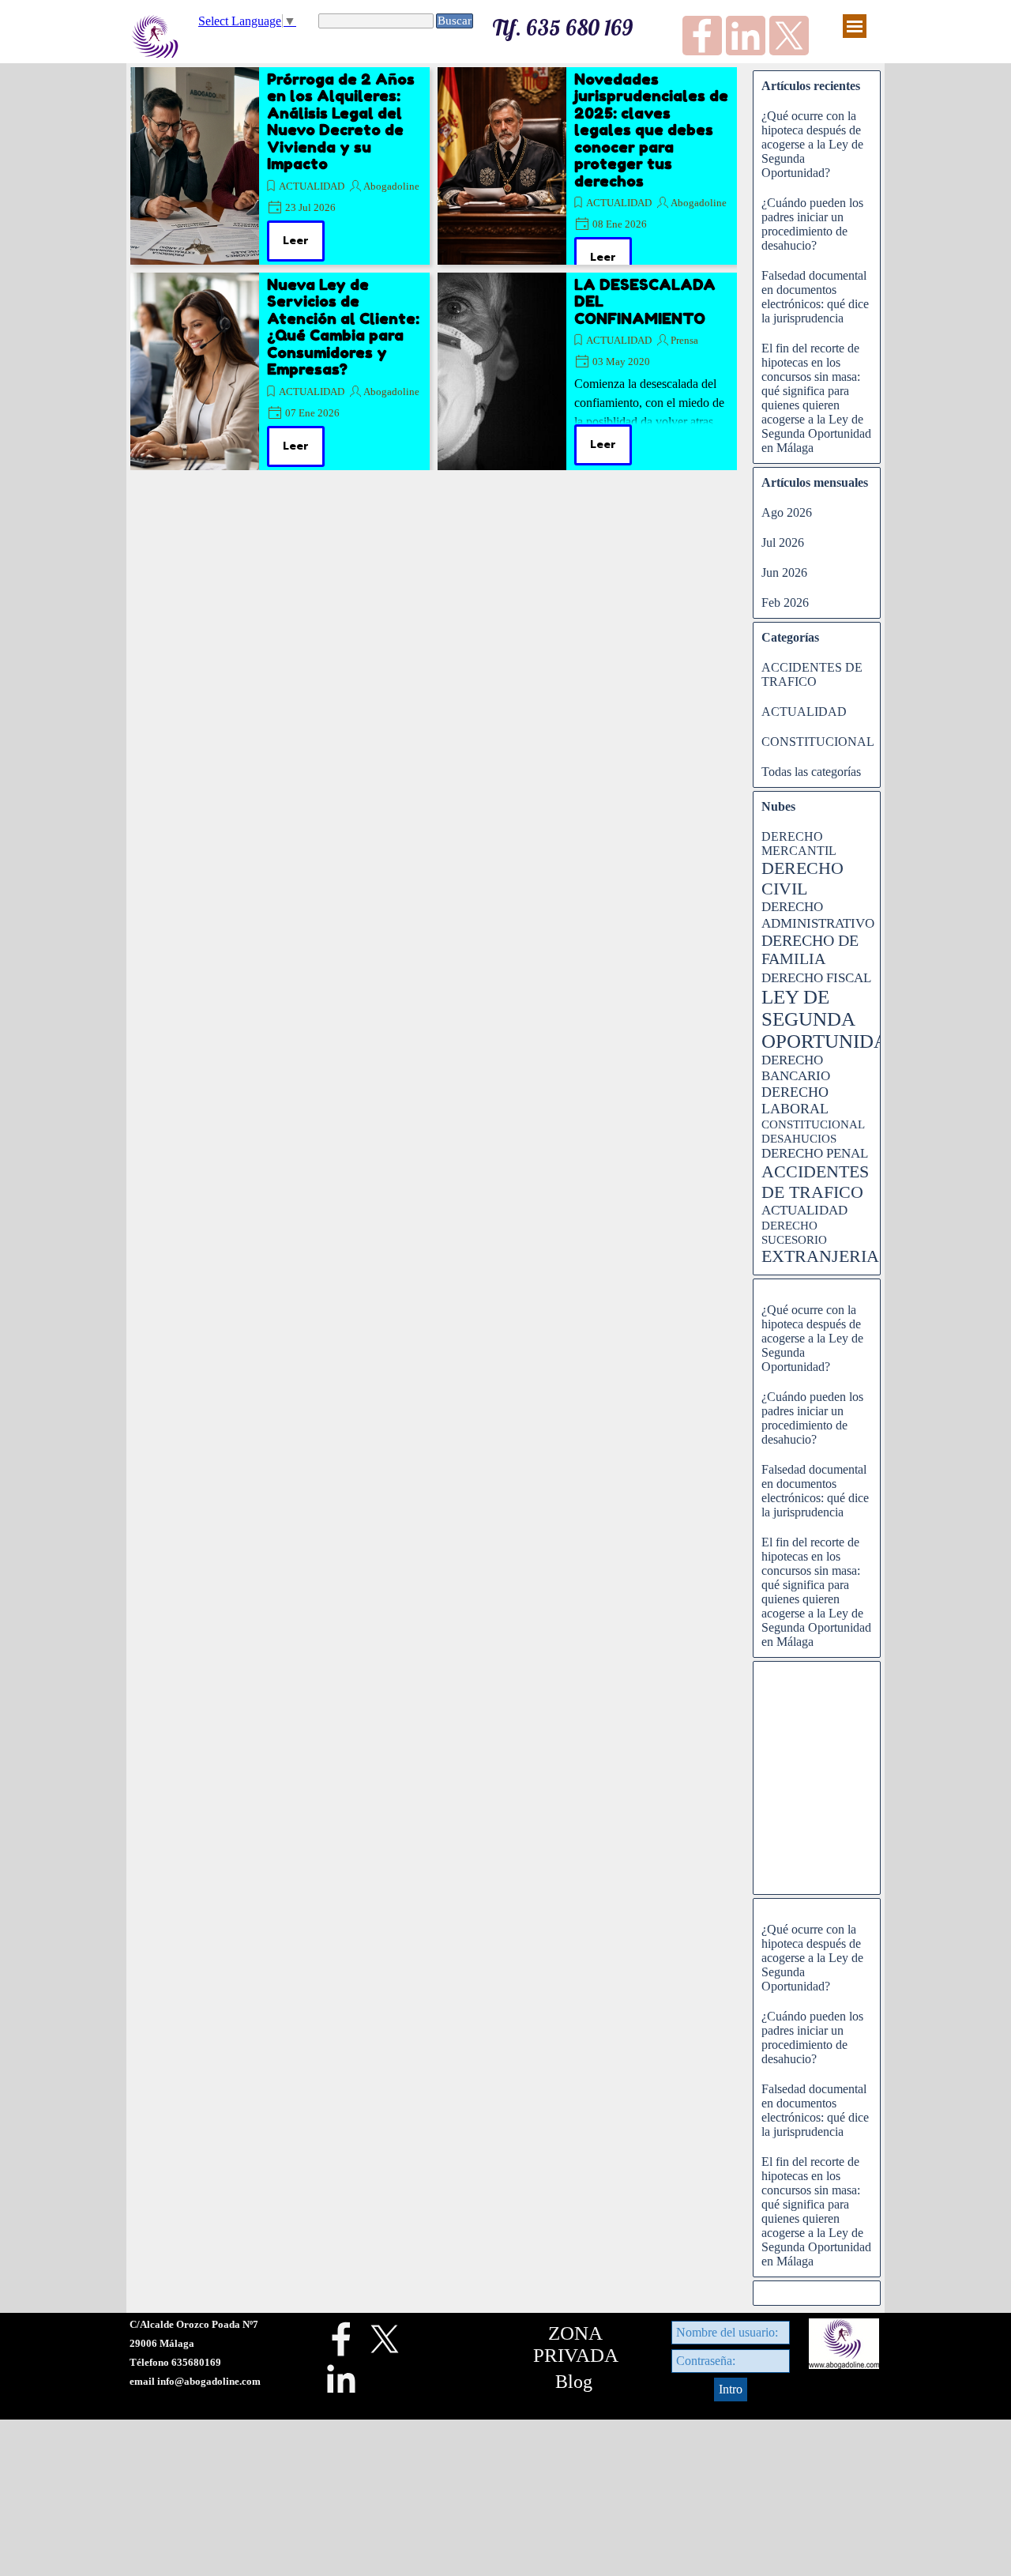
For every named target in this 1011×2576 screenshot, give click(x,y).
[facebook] (702, 36)
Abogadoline (391, 186)
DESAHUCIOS (799, 1139)
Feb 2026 (785, 603)
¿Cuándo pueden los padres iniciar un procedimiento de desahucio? (812, 224)
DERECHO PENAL (815, 1153)
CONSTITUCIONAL (818, 742)
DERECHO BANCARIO (796, 1068)
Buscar (455, 21)
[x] (789, 36)
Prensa (684, 340)
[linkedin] (746, 36)
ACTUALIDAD (312, 186)
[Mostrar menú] (855, 26)
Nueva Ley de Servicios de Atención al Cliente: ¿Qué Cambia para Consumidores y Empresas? (343, 327)
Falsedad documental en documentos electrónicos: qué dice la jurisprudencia (815, 297)
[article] (280, 166)
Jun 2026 (784, 572)
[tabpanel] (221, 2352)
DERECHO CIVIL (802, 878)
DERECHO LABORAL (795, 1100)
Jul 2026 (783, 542)
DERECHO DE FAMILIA (810, 949)
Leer (296, 241)
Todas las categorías (811, 772)
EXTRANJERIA (820, 1256)
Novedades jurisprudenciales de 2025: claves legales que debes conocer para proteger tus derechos (651, 130)
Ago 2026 (787, 512)
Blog (574, 2382)
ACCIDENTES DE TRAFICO (812, 674)
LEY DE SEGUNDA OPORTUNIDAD (832, 1019)
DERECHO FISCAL (816, 978)
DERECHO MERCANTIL (799, 844)
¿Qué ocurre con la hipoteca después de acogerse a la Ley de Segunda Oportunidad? (812, 144)
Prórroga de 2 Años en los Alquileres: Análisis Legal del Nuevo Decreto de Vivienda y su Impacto (341, 121)
